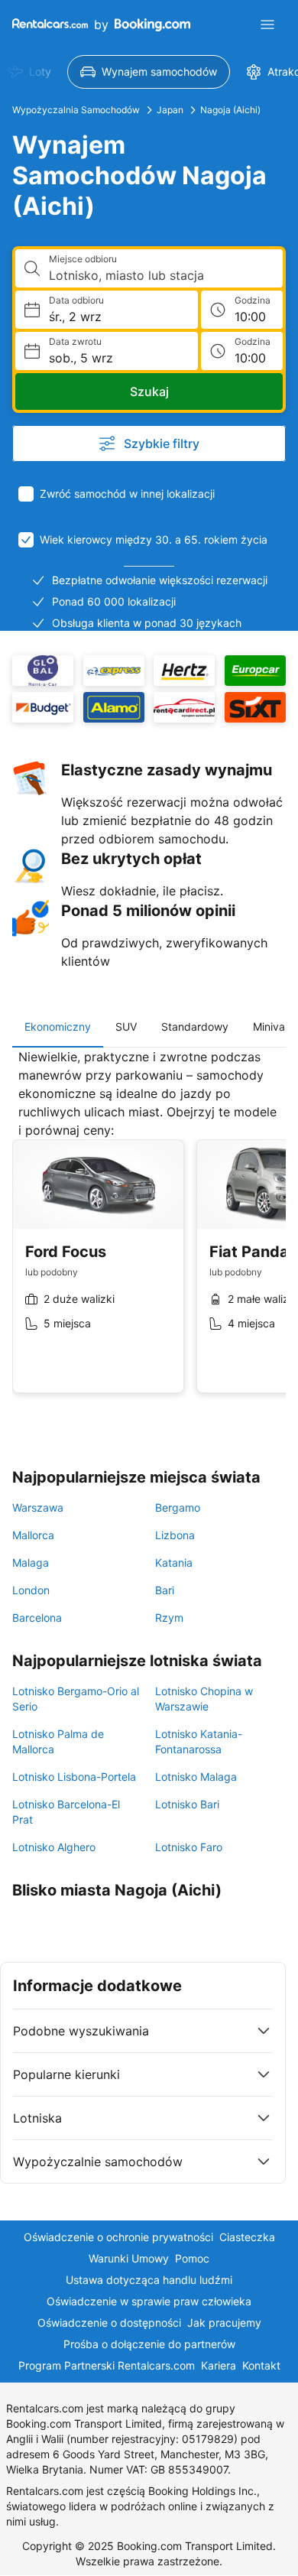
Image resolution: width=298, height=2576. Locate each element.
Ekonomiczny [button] (58, 1027)
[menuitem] (149, 72)
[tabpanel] (149, 1233)
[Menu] (267, 24)
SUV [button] (126, 1027)
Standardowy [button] (195, 1027)
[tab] (58, 1027)
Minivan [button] (272, 1027)
